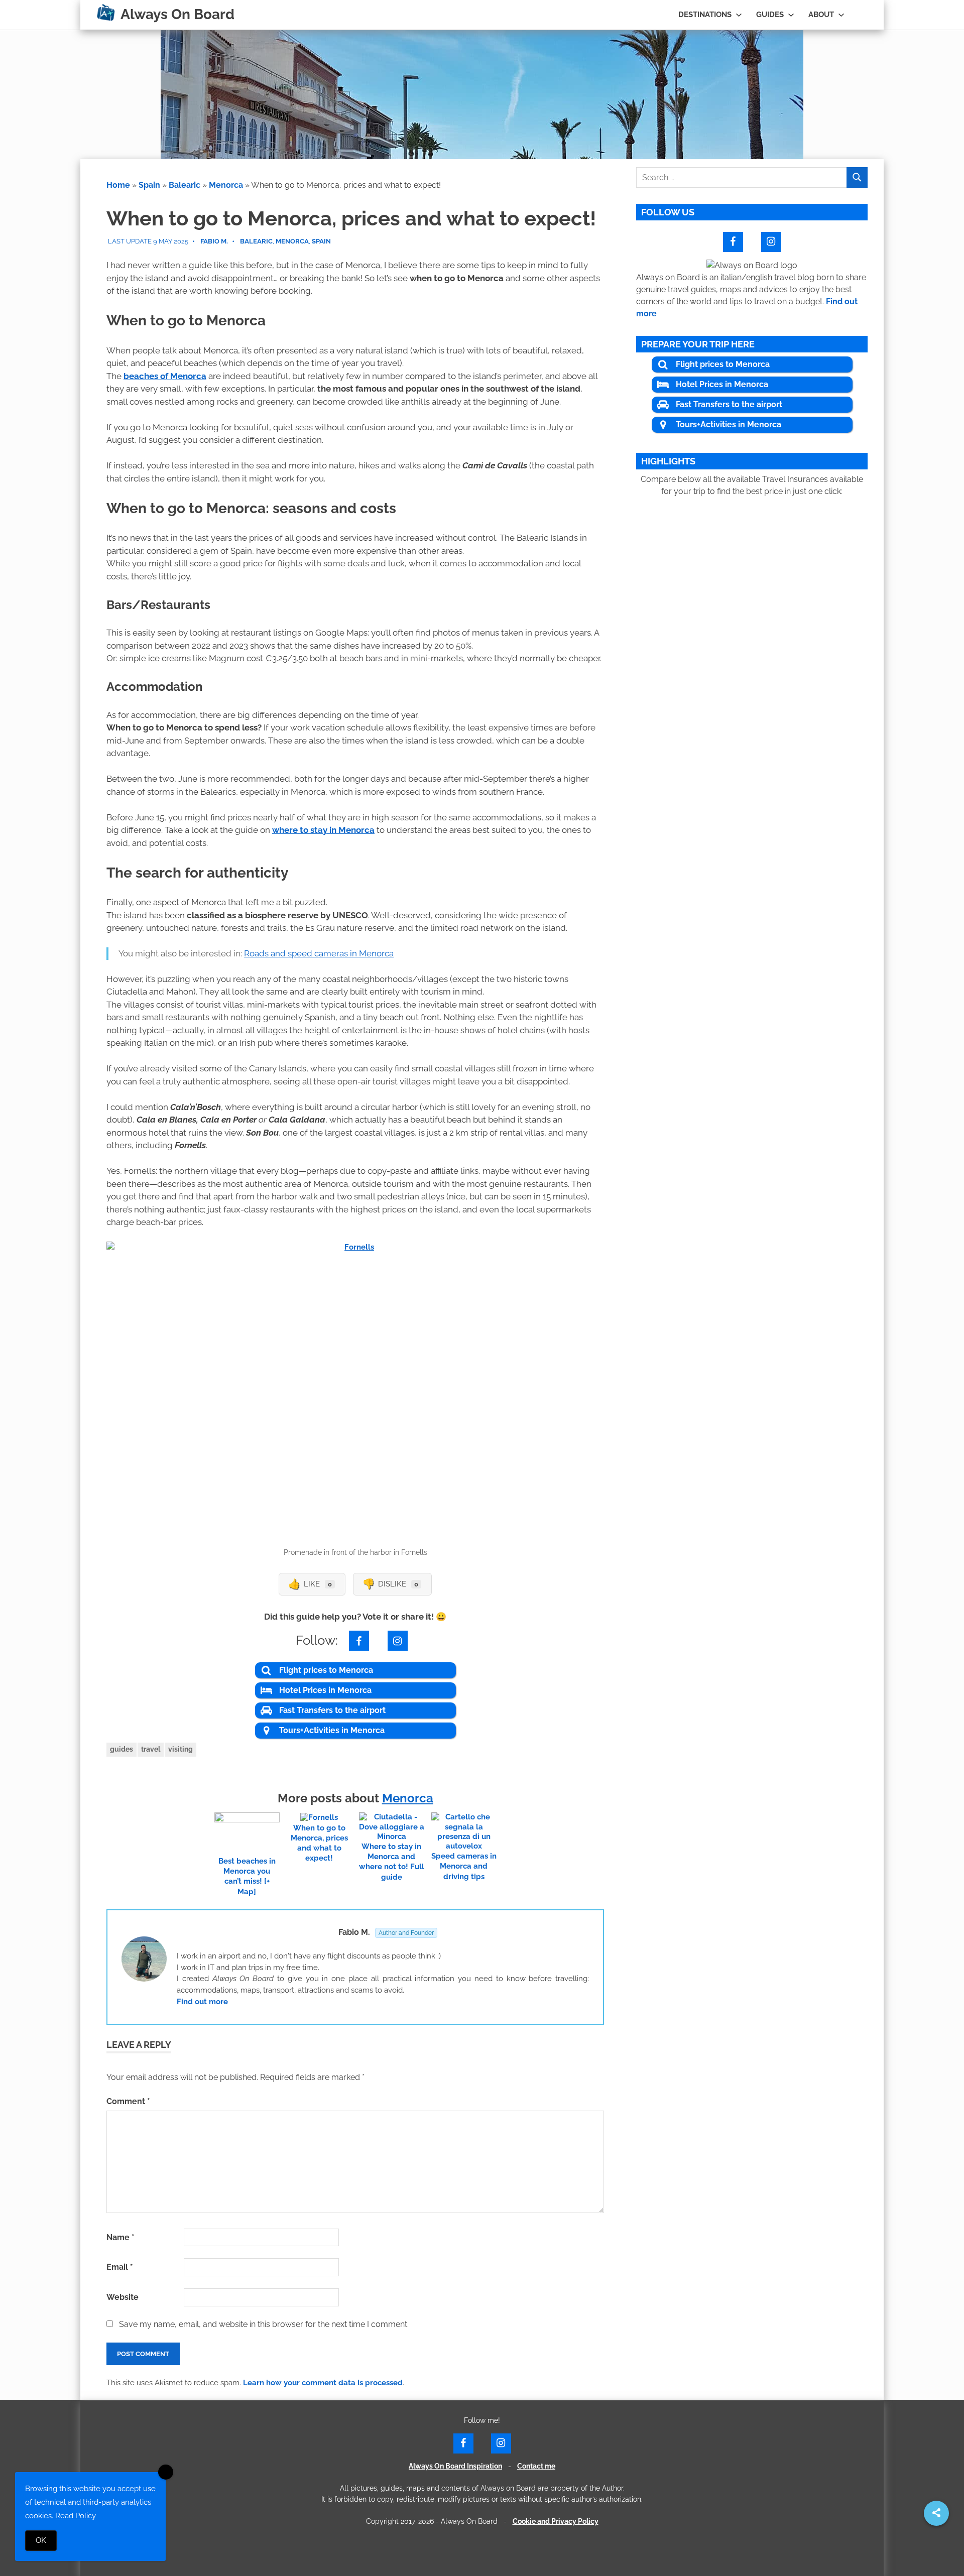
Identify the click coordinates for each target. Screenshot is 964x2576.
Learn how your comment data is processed (323, 2383)
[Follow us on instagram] (771, 241)
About (821, 15)
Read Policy (76, 2516)
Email (120, 2267)
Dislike (390, 1584)
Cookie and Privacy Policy (556, 2521)
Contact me (536, 2466)
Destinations (705, 15)
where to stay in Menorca (323, 830)
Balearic (185, 185)
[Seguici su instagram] (398, 1640)
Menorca (226, 185)
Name (120, 2237)
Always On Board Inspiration (455, 2466)
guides (122, 1749)
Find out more (202, 2002)
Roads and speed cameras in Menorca (319, 953)
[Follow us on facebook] (733, 241)
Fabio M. (214, 241)
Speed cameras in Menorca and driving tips (464, 1866)
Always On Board (177, 14)
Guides (770, 15)
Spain (149, 185)
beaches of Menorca (165, 376)
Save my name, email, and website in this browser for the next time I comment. (264, 2324)
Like (310, 1584)
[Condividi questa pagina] (936, 2514)
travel (151, 1749)
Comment (128, 2101)
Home (118, 185)
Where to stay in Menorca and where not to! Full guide (392, 1862)
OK (41, 2540)
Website (123, 2297)
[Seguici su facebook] (359, 1640)
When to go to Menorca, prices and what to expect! (319, 1843)
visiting (180, 1749)
